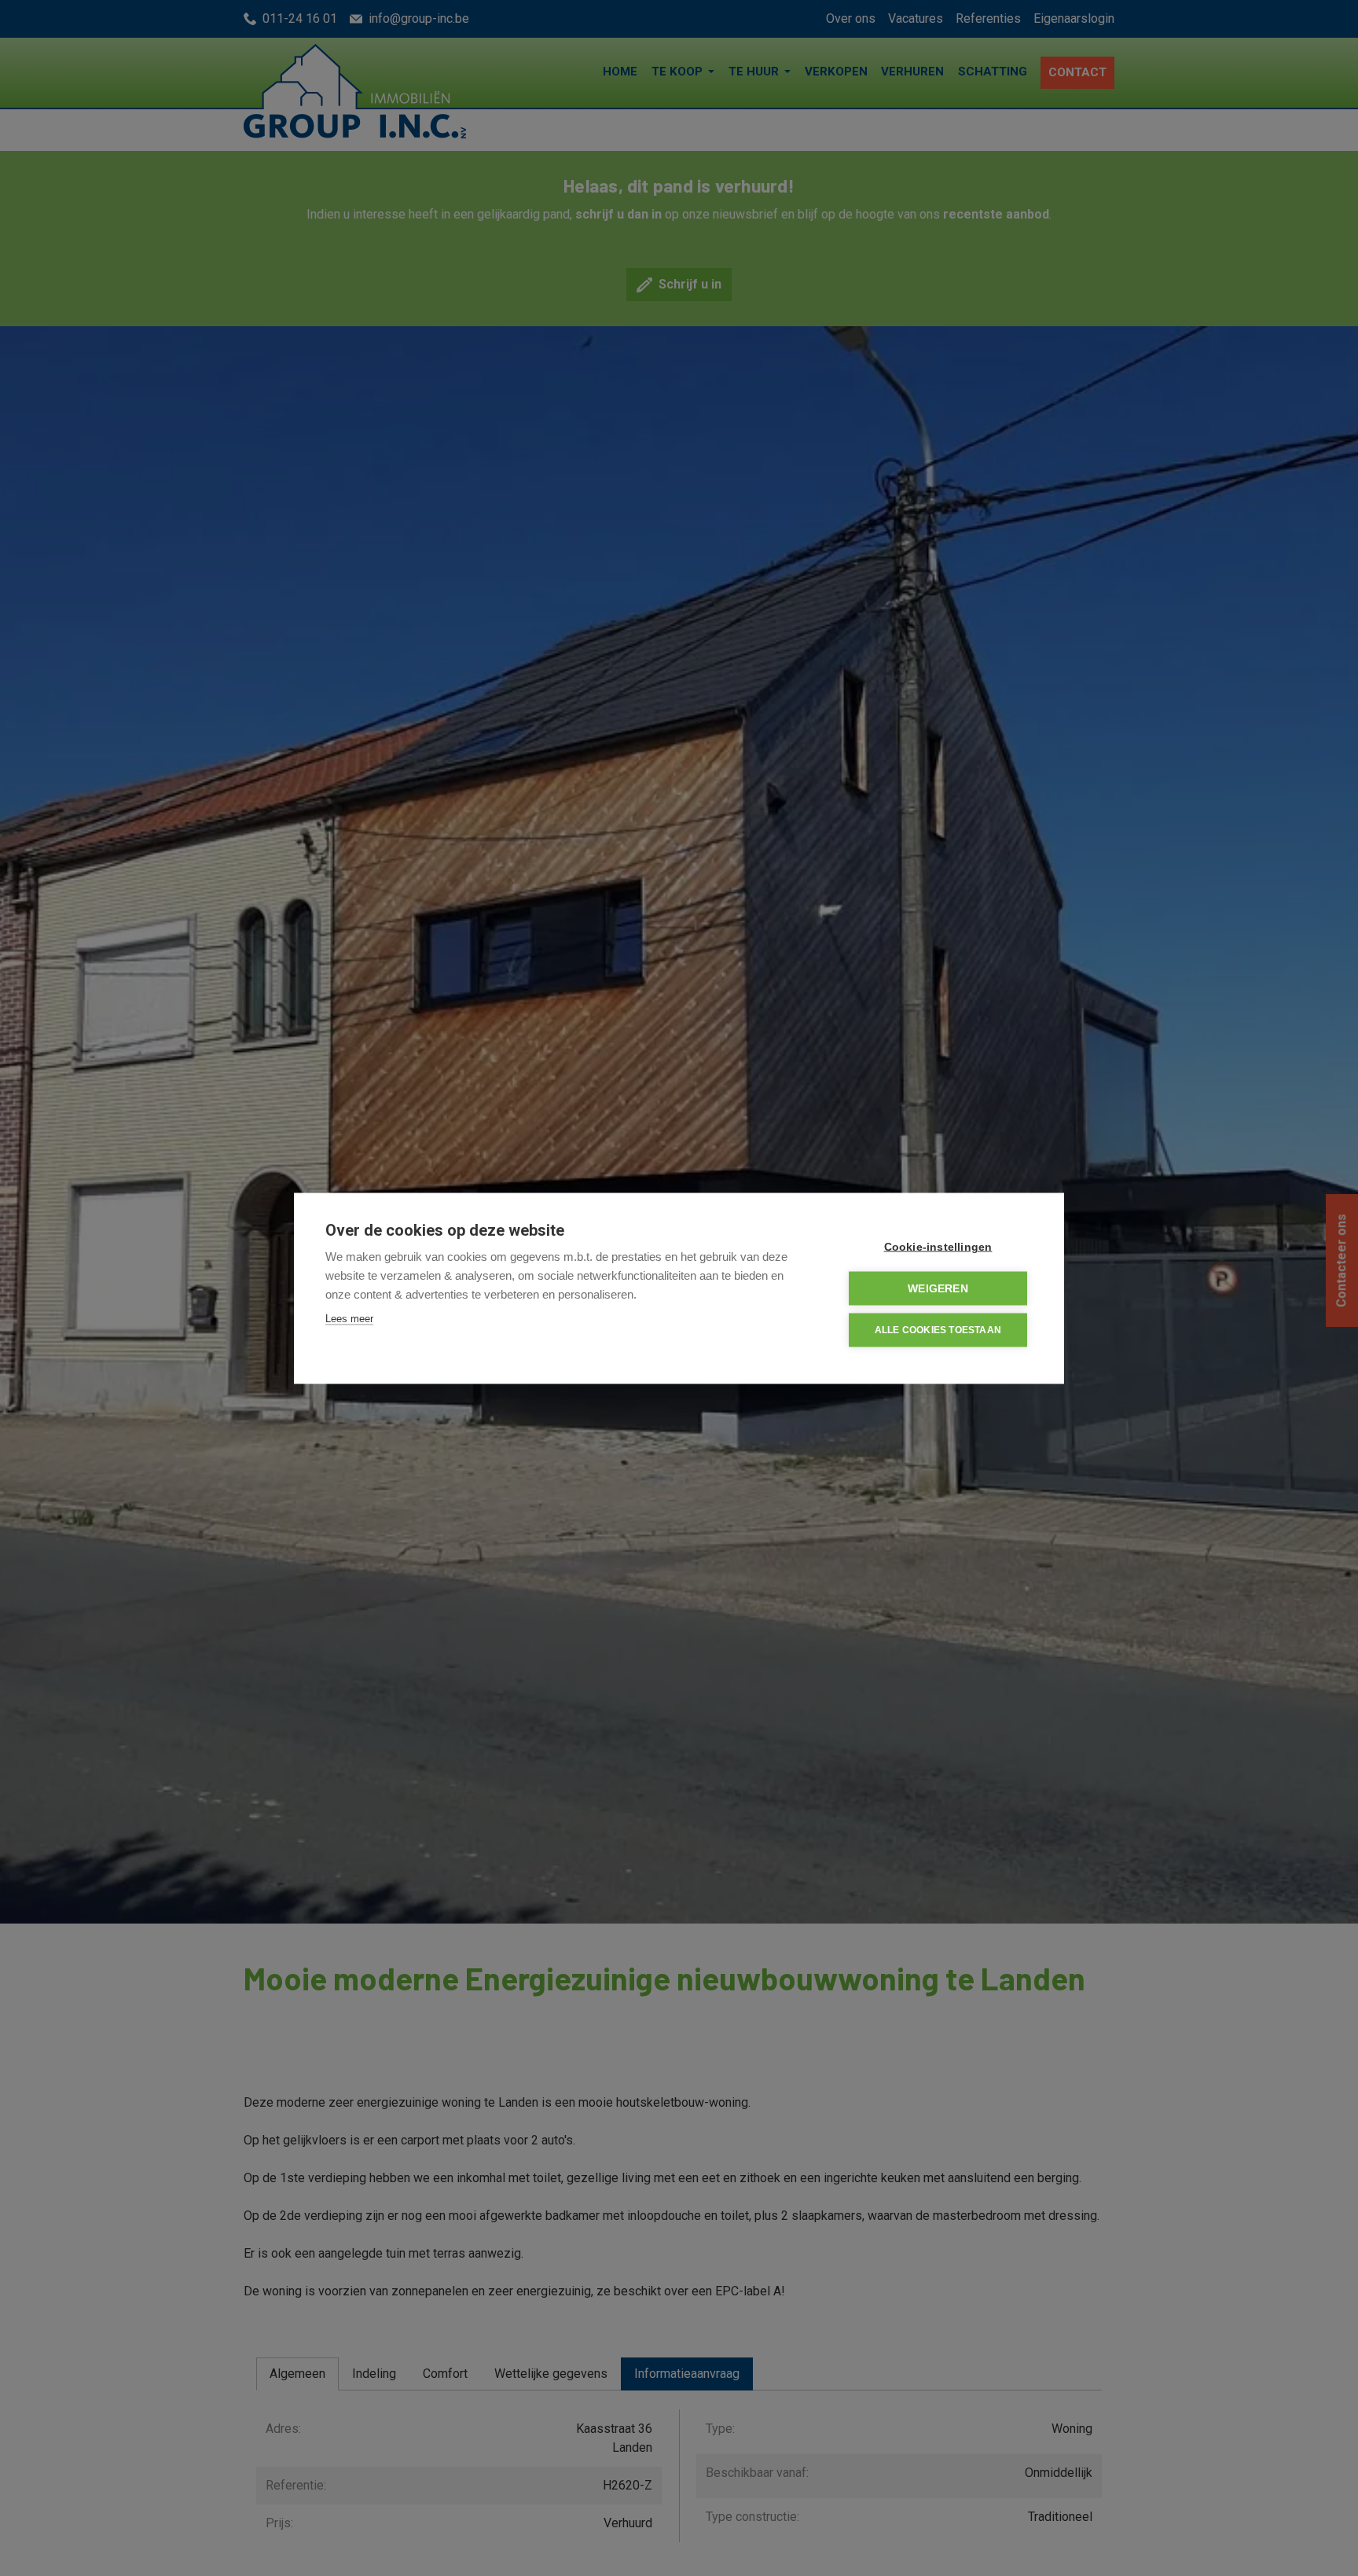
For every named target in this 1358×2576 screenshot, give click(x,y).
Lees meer (349, 1318)
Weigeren (938, 1288)
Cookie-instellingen (938, 1246)
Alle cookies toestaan (938, 1330)
